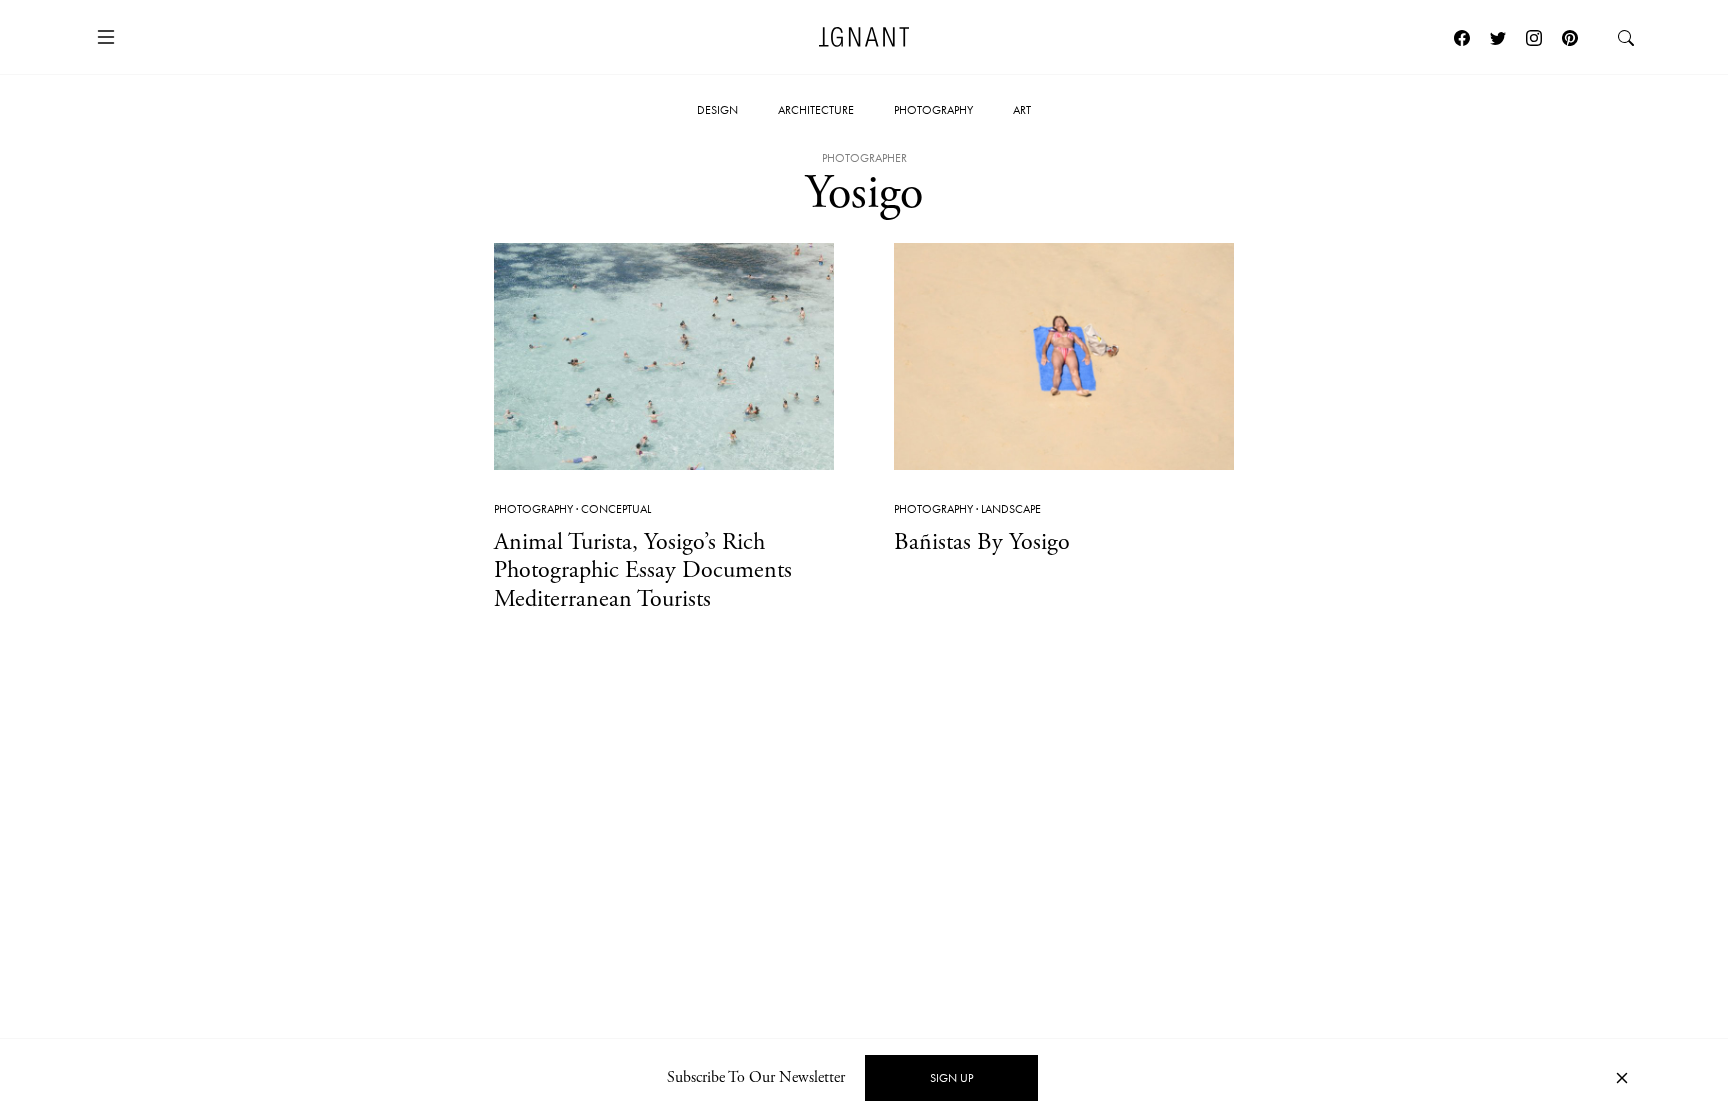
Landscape (1011, 509)
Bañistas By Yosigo (982, 542)
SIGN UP (951, 1078)
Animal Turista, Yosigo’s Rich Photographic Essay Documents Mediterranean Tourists (643, 571)
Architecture (816, 110)
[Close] (1622, 1078)
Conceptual (616, 509)
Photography (933, 110)
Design (717, 110)
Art (1022, 110)
